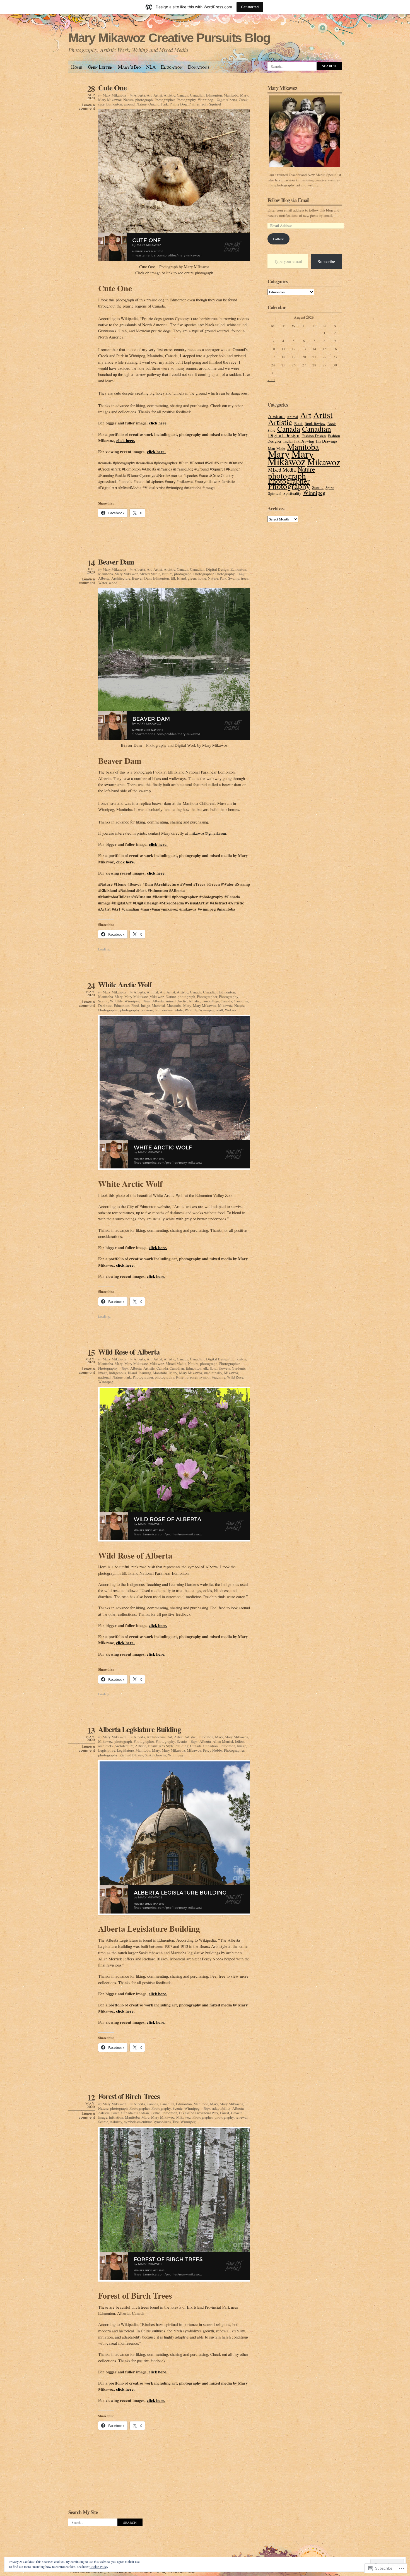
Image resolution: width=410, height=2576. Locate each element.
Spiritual (275, 493)
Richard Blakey (131, 1755)
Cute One (112, 87)
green (192, 578)
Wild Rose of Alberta (129, 1352)
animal (171, 1001)
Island (132, 1373)
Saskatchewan (155, 1755)
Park (165, 104)
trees (244, 578)
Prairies (194, 104)
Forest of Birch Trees (129, 2096)
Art (149, 95)
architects (105, 1746)
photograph (144, 100)
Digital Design (217, 569)
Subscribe (326, 261)
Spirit (330, 488)
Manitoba (231, 95)
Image (145, 1005)
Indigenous (118, 1373)
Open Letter (100, 67)
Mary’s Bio (129, 67)
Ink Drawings (327, 441)
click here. (158, 423)
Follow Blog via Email (288, 200)
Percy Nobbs (213, 1750)
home (202, 578)
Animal (152, 992)
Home (77, 67)
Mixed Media (150, 574)
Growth (237, 2113)
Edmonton (214, 95)
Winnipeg (205, 100)
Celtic (155, 2113)
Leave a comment (87, 107)
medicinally (213, 1373)
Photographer (165, 100)
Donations (199, 67)
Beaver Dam (116, 562)
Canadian (197, 95)
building (182, 1746)
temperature (164, 1010)
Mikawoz (157, 997)
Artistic (169, 95)
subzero (147, 1010)
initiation (116, 2117)
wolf (220, 1010)
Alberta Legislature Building (139, 1729)
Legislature (125, 1750)
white (179, 1010)
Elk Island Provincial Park (199, 2113)
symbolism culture (138, 2122)
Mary (244, 95)
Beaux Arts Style (161, 1746)
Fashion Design (314, 436)
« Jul (271, 380)
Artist (158, 95)
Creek (243, 100)
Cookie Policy (99, 2567)
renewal (242, 2117)
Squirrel (215, 104)
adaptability (221, 2108)
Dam (148, 578)
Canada (183, 95)
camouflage (210, 1001)
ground (129, 104)
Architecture (121, 578)
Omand (154, 104)
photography (130, 1010)
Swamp (234, 578)
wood (113, 583)
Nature (128, 100)
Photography (186, 100)
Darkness (105, 1005)
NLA (151, 67)
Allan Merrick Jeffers (228, 1741)
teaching (219, 1377)
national (104, 1377)
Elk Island (178, 578)
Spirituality (292, 493)
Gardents (239, 1368)
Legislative (107, 1750)
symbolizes (162, 2122)
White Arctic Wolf (125, 984)
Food (135, 1005)
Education (172, 67)
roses (194, 1377)
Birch (115, 2113)
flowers (225, 1368)
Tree (176, 2122)
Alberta (139, 95)
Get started (250, 7)
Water (103, 583)
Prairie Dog (178, 104)
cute (101, 104)
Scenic (103, 1001)
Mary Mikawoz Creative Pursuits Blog (169, 38)
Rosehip (182, 1377)
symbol (205, 1377)
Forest (225, 2113)
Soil (204, 104)
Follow (278, 239)
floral (214, 1368)
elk (206, 1368)
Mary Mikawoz (114, 95)
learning (145, 1373)
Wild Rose (235, 1377)
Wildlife (116, 1001)
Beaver (137, 578)
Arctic (182, 1001)
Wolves (231, 1010)
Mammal (158, 1005)
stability (116, 2122)
